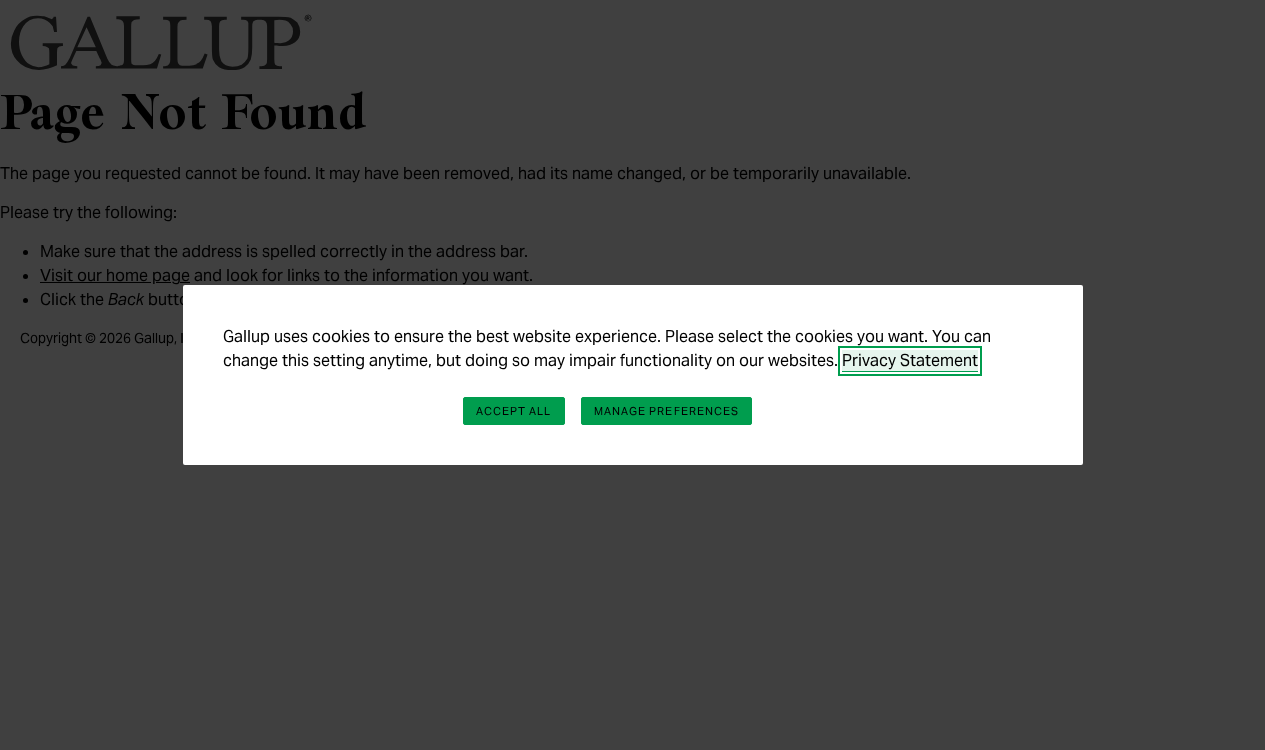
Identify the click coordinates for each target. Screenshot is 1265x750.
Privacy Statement (910, 360)
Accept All (514, 411)
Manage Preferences (667, 411)
